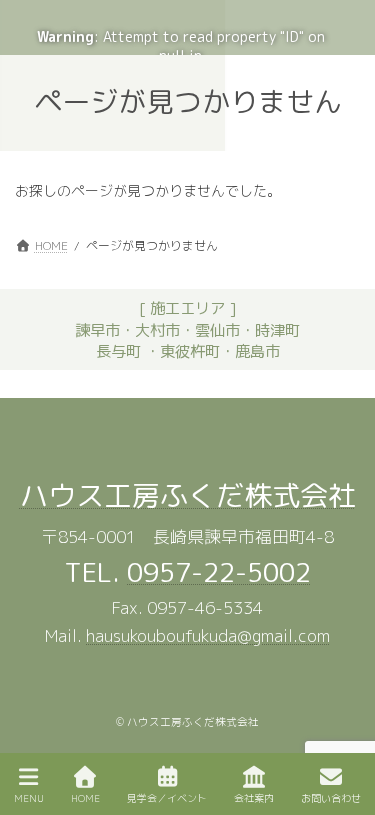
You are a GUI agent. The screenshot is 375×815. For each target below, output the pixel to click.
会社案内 (254, 798)
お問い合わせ (331, 798)
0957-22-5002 (219, 572)
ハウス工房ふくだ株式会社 (188, 495)
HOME (85, 798)
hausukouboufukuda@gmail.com (208, 636)
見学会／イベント (167, 798)
